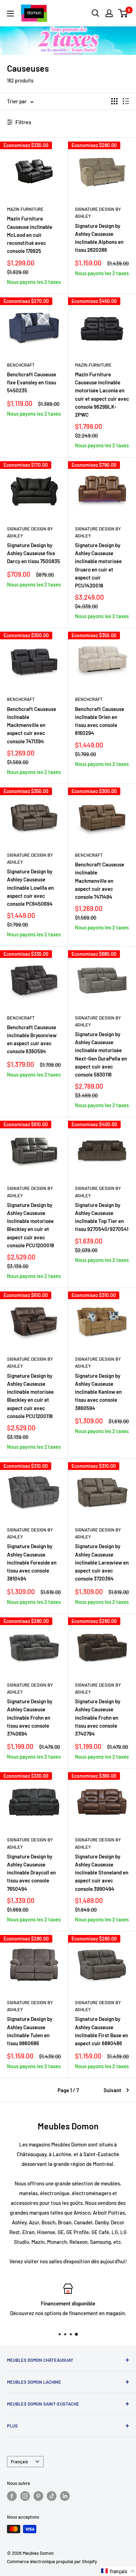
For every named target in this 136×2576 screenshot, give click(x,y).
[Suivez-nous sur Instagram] (25, 2496)
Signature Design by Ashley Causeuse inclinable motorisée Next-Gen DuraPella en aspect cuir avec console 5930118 (101, 1054)
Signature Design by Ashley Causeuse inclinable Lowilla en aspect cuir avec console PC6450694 (30, 887)
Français (19, 2462)
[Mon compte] (109, 13)
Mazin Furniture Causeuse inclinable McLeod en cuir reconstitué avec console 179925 (30, 235)
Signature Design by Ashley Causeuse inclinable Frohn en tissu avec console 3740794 (98, 1717)
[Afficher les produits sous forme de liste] (126, 101)
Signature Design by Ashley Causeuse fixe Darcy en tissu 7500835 (33, 553)
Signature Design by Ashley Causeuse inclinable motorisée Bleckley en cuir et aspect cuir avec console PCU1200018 (31, 1225)
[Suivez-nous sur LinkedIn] (65, 2496)
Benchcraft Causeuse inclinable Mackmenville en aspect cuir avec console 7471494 (100, 881)
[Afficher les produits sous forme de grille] (114, 101)
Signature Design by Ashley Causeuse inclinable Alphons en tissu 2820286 (99, 238)
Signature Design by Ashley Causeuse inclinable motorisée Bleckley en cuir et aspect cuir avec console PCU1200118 (30, 1396)
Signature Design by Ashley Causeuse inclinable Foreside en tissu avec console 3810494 (32, 1562)
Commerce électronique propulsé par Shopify (52, 2561)
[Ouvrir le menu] (10, 14)
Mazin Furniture (25, 209)
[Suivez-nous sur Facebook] (12, 2496)
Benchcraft (21, 365)
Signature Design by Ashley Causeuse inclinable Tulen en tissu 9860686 (30, 2031)
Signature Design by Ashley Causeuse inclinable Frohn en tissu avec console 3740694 (30, 1717)
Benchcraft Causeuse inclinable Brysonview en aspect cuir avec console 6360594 (32, 1039)
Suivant (112, 2090)
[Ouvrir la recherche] (96, 13)
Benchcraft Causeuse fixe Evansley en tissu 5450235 (32, 382)
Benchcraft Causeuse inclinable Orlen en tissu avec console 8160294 (100, 721)
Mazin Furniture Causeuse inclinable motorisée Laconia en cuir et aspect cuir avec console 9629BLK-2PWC (102, 394)
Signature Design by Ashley (98, 213)
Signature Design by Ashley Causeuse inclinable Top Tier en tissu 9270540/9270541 (102, 1217)
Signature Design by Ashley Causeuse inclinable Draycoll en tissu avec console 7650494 (31, 1873)
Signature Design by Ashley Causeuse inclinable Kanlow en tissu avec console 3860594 (98, 1392)
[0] (123, 13)
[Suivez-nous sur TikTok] (52, 2496)
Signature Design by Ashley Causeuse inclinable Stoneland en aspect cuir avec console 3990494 (102, 1873)
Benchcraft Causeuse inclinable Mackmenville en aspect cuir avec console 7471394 (32, 725)
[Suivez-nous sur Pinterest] (38, 2496)
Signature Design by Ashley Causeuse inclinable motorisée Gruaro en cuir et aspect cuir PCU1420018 (98, 565)
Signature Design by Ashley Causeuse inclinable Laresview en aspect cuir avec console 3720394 (102, 1562)
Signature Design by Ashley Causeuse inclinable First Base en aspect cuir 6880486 (101, 2031)
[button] (118, 2571)
